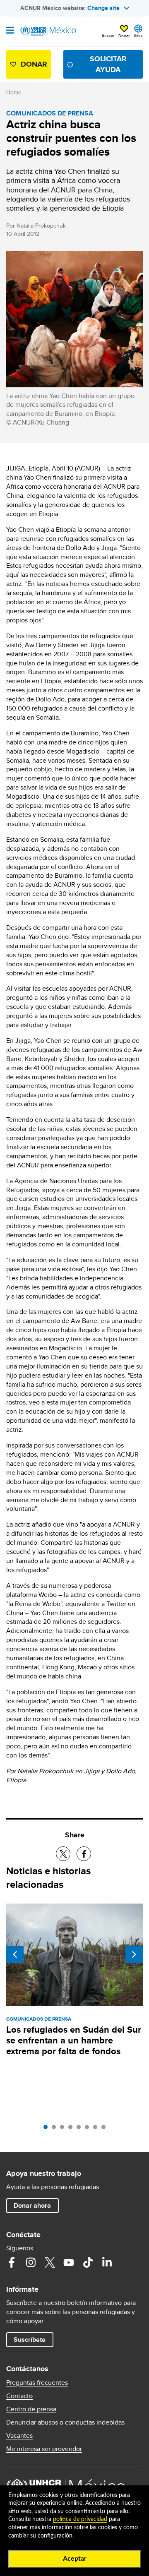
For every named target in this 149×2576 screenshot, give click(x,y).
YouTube (69, 2262)
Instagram (31, 2262)
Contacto (19, 2396)
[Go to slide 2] (56, 2129)
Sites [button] (138, 35)
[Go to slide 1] (48, 2129)
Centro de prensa (31, 2409)
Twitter (50, 2262)
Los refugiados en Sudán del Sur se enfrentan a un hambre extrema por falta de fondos (74, 2040)
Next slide (134, 1954)
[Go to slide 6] (89, 2129)
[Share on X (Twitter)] (63, 1854)
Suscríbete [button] (30, 2340)
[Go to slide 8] (106, 2129)
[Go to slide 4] (72, 2129)
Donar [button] (124, 36)
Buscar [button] (108, 35)
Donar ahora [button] (32, 2205)
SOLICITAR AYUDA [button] (108, 64)
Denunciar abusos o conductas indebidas (65, 2422)
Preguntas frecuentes (37, 2383)
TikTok (88, 2262)
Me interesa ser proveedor (44, 2449)
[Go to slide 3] (64, 2129)
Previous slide (15, 1954)
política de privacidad (80, 2519)
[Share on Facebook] (84, 1854)
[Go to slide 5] (81, 2129)
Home (14, 92)
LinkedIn (107, 2262)
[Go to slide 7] (97, 2129)
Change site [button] (103, 8)
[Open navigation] (10, 31)
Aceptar (75, 2559)
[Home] (48, 31)
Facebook (12, 2262)
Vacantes (19, 2436)
